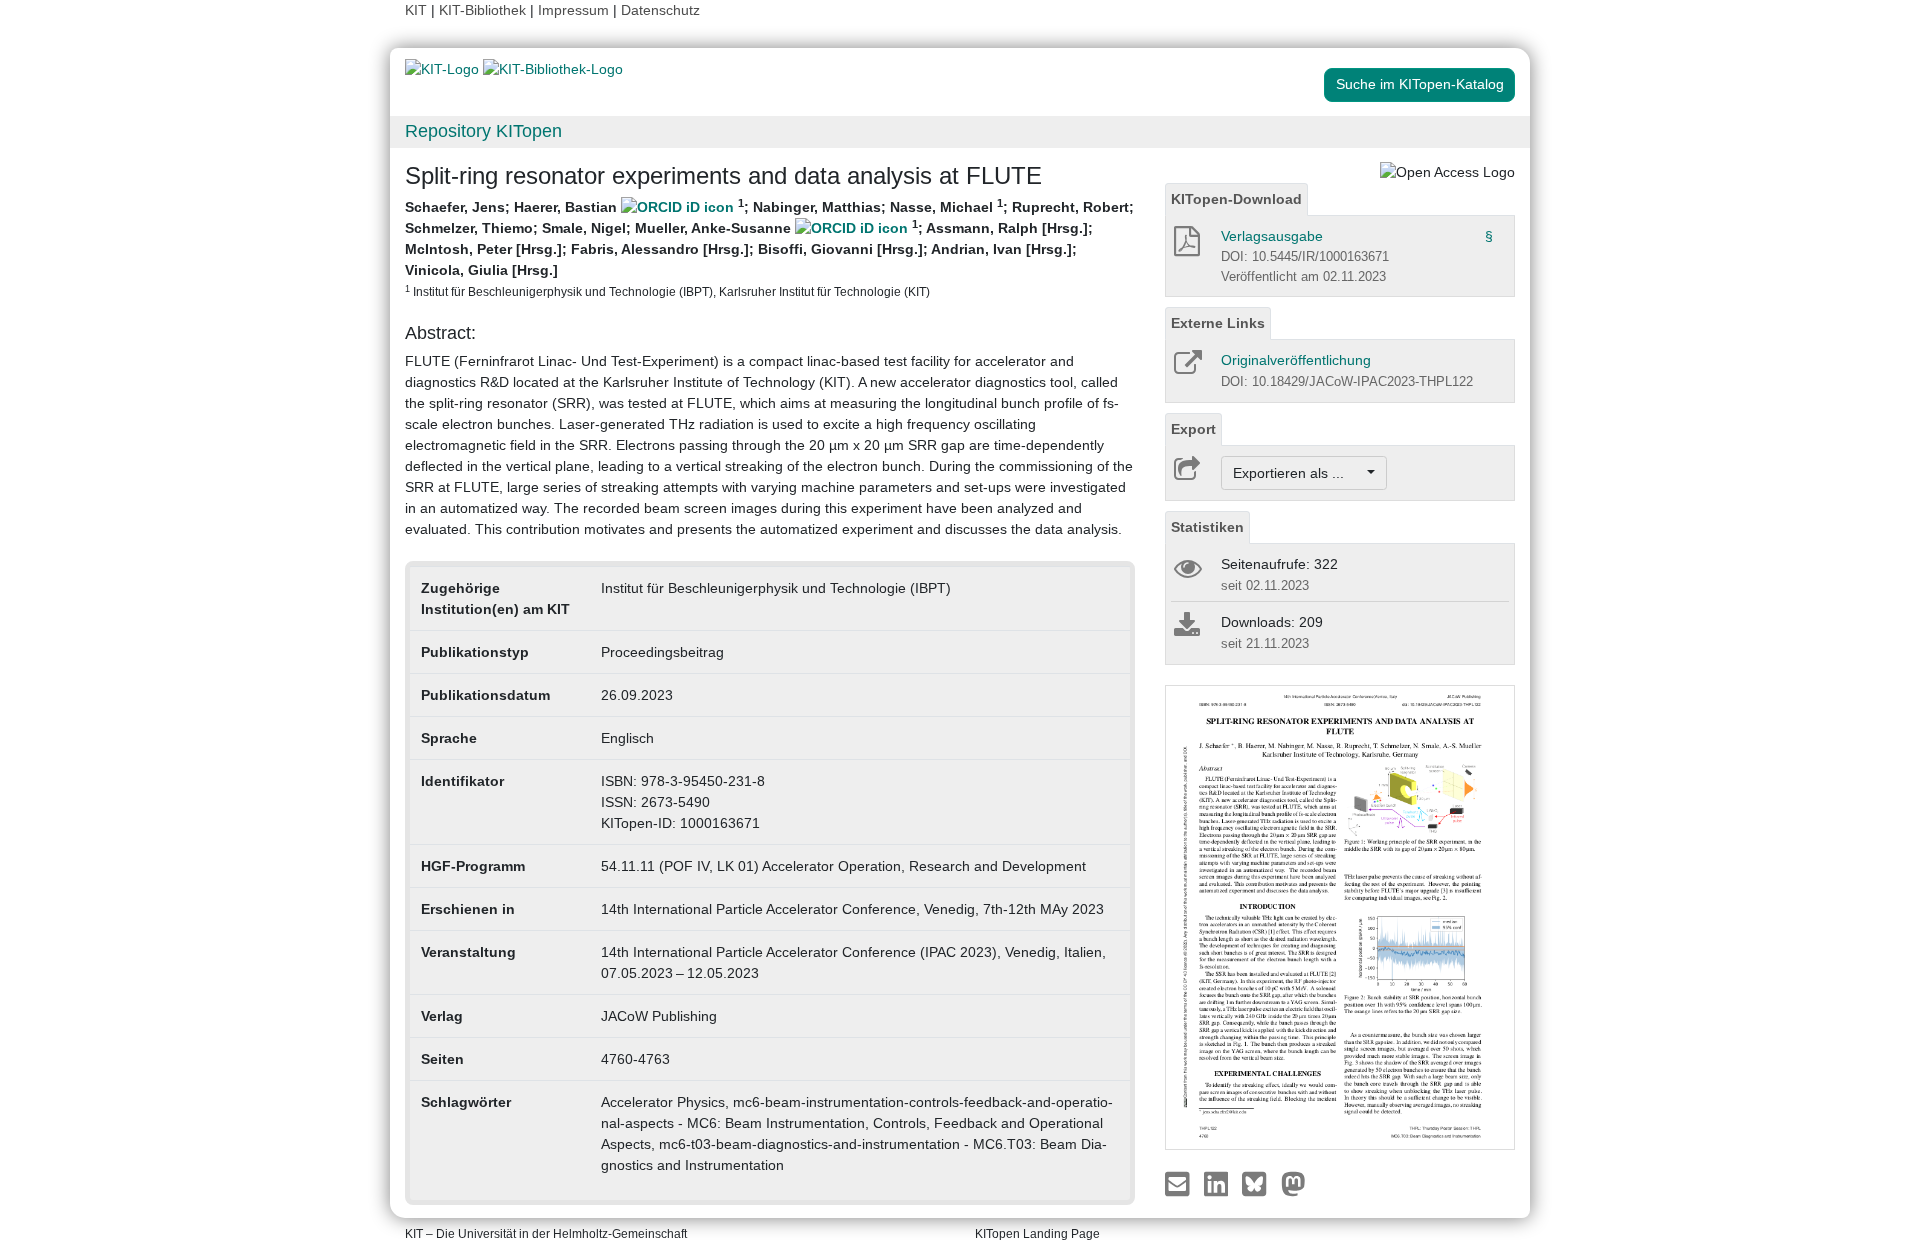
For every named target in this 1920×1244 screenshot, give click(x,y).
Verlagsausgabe (1272, 236)
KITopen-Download (1236, 199)
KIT (416, 10)
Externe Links (1218, 323)
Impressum (573, 10)
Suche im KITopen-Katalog (1420, 84)
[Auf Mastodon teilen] (1293, 1183)
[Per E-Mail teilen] (1179, 1183)
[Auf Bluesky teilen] (1259, 1183)
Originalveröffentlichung (1296, 360)
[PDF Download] (1185, 247)
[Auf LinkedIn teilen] (1218, 1183)
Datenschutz (660, 10)
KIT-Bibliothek (484, 10)
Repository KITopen (483, 131)
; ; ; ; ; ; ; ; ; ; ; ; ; (769, 247)
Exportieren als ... (1298, 473)
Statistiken (1207, 527)
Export (1193, 429)
